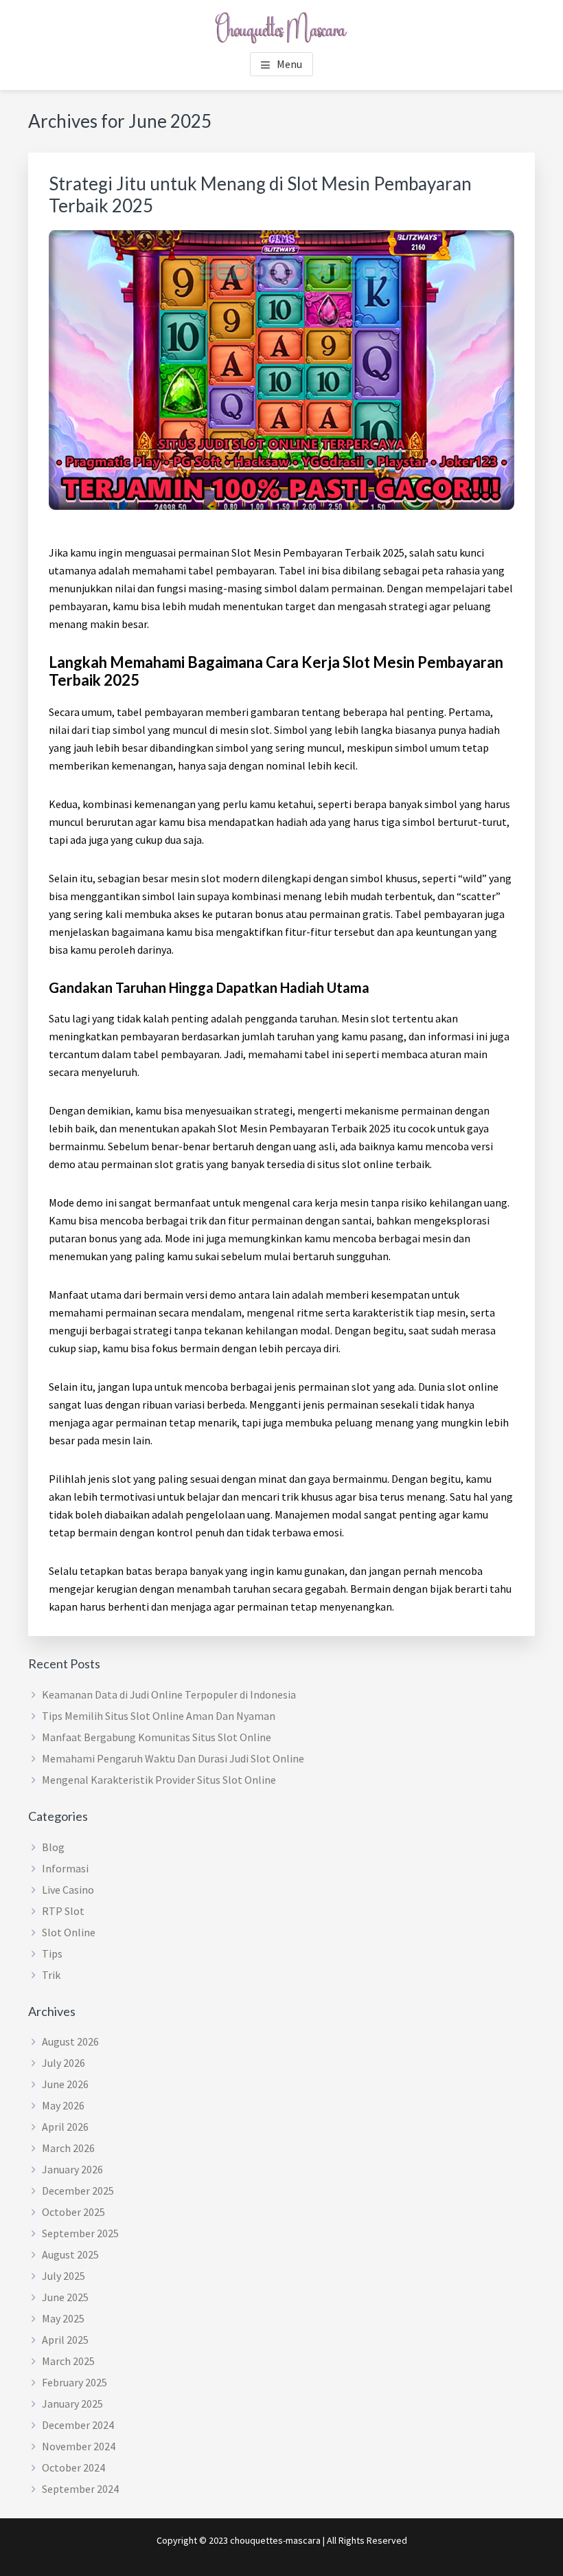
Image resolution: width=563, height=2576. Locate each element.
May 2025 (63, 2318)
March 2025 (68, 2361)
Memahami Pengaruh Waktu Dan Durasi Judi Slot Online (173, 1758)
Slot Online (69, 1932)
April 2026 (65, 2127)
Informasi (65, 1868)
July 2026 (64, 2063)
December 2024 (78, 2425)
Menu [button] (289, 64)
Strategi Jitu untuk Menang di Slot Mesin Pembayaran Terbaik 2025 (260, 194)
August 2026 (70, 2041)
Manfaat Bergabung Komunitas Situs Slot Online (157, 1737)
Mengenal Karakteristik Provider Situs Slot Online (159, 1780)
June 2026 (65, 2084)
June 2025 (65, 2297)
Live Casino (68, 1890)
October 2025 (73, 2212)
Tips (52, 1953)
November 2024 (79, 2446)
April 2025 (65, 2340)
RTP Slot (63, 1911)
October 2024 (73, 2467)
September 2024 (80, 2489)
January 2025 (72, 2404)
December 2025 (78, 2191)
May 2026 (63, 2105)
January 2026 (72, 2169)
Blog (53, 1847)
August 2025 (70, 2254)
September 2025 (80, 2233)
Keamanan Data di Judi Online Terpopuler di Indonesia (169, 1694)
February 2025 (74, 2382)
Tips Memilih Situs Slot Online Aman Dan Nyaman (159, 1716)
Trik (51, 1975)
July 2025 (64, 2276)
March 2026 (68, 2148)
